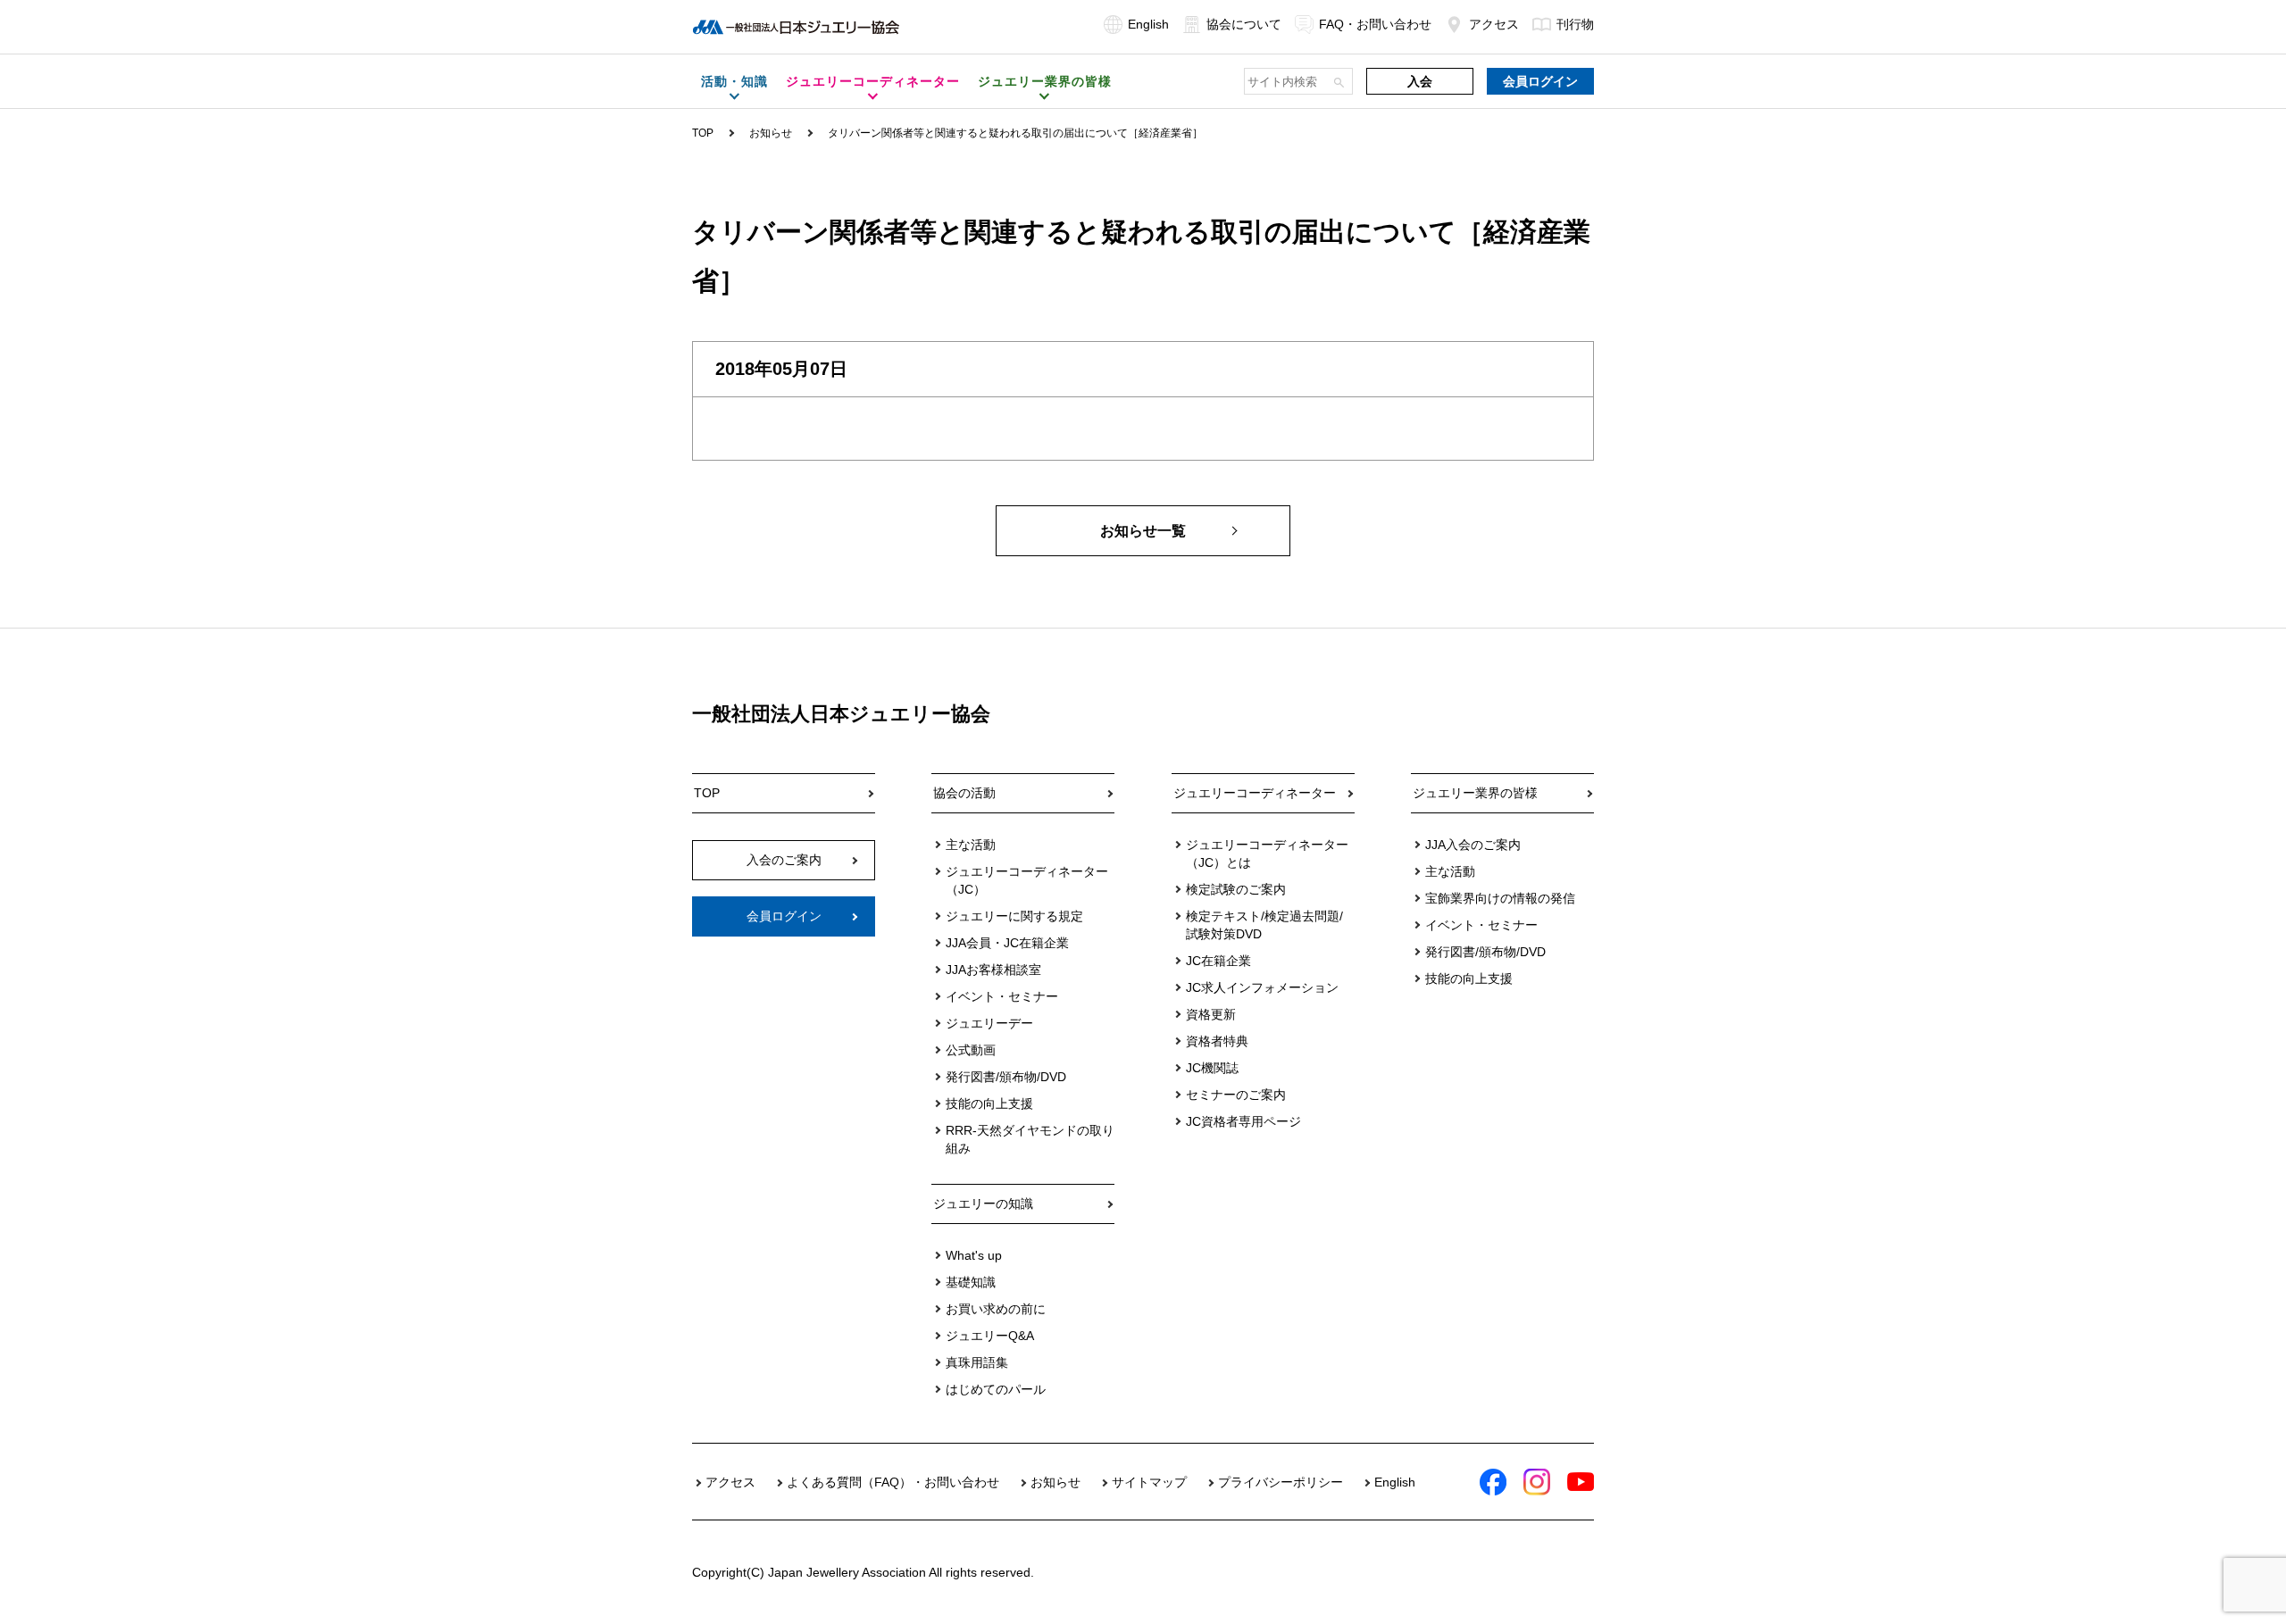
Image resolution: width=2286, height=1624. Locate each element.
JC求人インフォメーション (1262, 987)
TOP (703, 133)
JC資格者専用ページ (1243, 1121)
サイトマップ (1149, 1482)
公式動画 (971, 1050)
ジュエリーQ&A (990, 1336)
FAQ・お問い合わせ (1375, 24)
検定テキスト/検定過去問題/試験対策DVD (1264, 925)
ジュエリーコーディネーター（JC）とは (1267, 854)
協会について (1244, 24)
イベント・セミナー (1002, 996)
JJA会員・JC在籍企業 (1007, 943)
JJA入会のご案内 (1473, 845)
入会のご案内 (784, 860)
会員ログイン (1540, 81)
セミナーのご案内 (1236, 1095)
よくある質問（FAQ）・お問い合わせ (893, 1482)
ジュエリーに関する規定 (1014, 916)
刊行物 (1575, 24)
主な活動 (971, 845)
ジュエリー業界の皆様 (1475, 793)
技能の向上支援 (989, 1103)
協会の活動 (964, 793)
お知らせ (771, 133)
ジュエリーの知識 (983, 1203)
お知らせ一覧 (1143, 531)
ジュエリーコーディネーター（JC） (1027, 880)
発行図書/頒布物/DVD (1006, 1077)
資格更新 (1211, 1014)
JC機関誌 (1212, 1068)
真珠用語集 (977, 1362)
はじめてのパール (996, 1389)
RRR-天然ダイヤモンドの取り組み (1030, 1139)
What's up (974, 1255)
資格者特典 (1217, 1041)
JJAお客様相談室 (993, 970)
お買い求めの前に (996, 1309)
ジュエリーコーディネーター (1255, 793)
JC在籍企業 (1218, 961)
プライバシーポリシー (1281, 1482)
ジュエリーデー (989, 1023)
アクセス (1494, 24)
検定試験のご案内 (1236, 889)
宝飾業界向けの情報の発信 (1500, 898)
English (1148, 24)
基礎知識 (971, 1282)
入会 (1420, 81)
